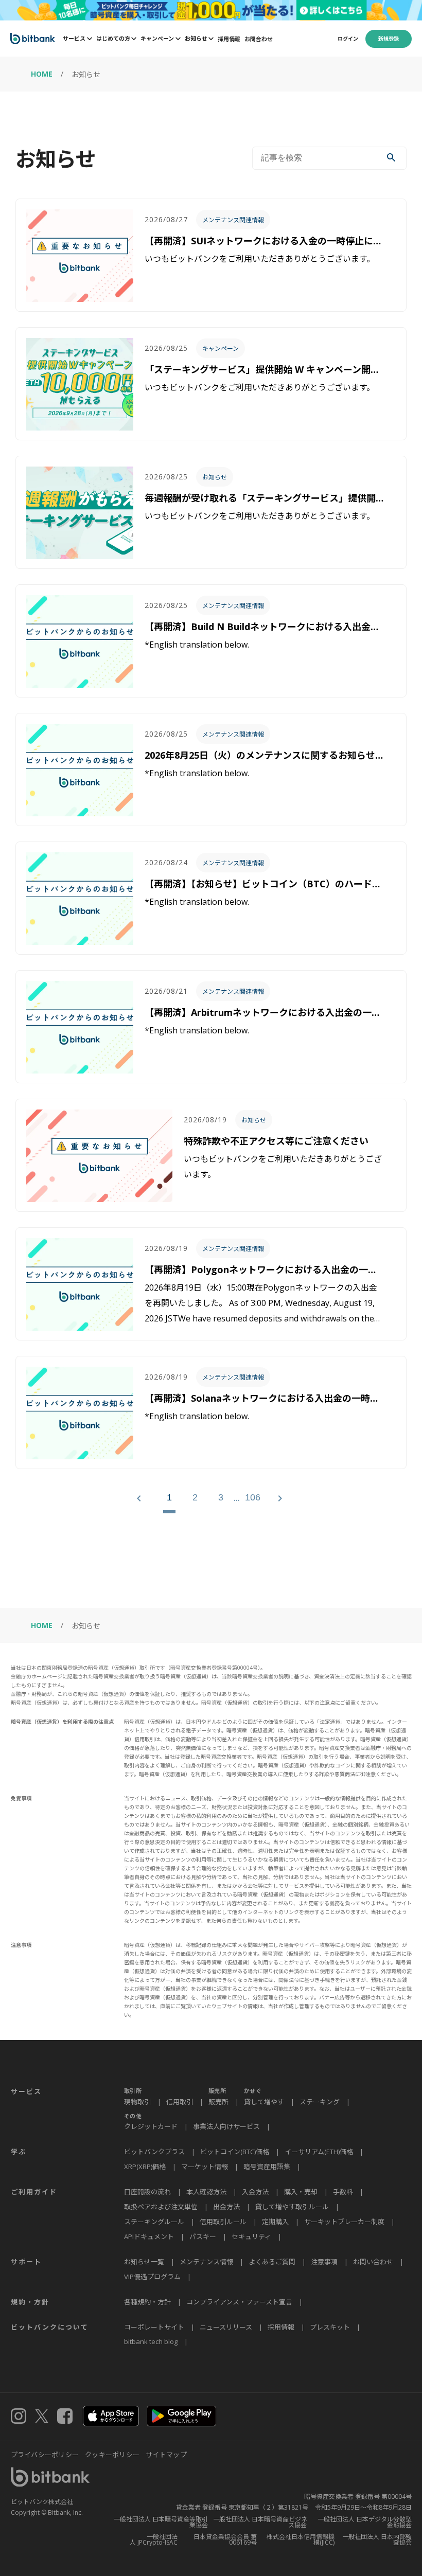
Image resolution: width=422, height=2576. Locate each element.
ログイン (348, 39)
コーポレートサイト (154, 2327)
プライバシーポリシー (45, 2455)
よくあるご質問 (272, 2262)
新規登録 (389, 39)
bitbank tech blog (151, 2341)
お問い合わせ (373, 2262)
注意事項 (324, 2262)
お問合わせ (259, 39)
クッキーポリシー (112, 2455)
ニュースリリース (226, 2327)
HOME (42, 74)
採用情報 (229, 39)
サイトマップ (166, 2455)
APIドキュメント (149, 2237)
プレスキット (330, 2327)
